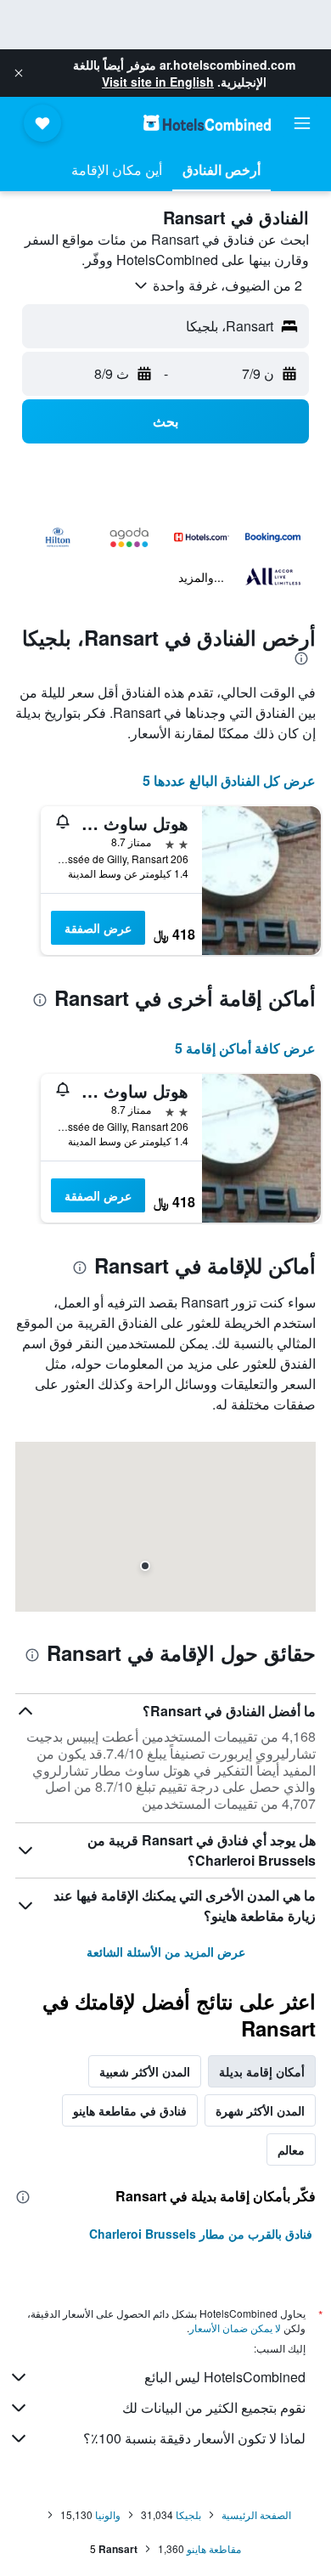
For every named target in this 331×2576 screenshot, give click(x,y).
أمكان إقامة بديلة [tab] (262, 2071)
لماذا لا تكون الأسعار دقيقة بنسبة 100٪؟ (194, 2438)
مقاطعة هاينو (214, 2548)
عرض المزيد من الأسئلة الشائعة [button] (166, 1952)
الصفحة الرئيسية (256, 2514)
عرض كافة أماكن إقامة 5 (245, 1048)
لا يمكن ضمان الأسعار (235, 2327)
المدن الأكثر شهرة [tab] (260, 2110)
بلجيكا (188, 2514)
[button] (19, 73)
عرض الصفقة (98, 928)
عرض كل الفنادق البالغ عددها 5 (229, 780)
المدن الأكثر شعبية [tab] (145, 2071)
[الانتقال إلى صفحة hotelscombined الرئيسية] (207, 123)
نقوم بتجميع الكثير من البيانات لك (214, 2407)
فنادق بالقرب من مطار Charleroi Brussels (201, 2234)
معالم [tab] (291, 2149)
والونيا (108, 2514)
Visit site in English (158, 82)
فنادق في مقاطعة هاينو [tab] (130, 2110)
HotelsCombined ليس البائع (225, 2377)
